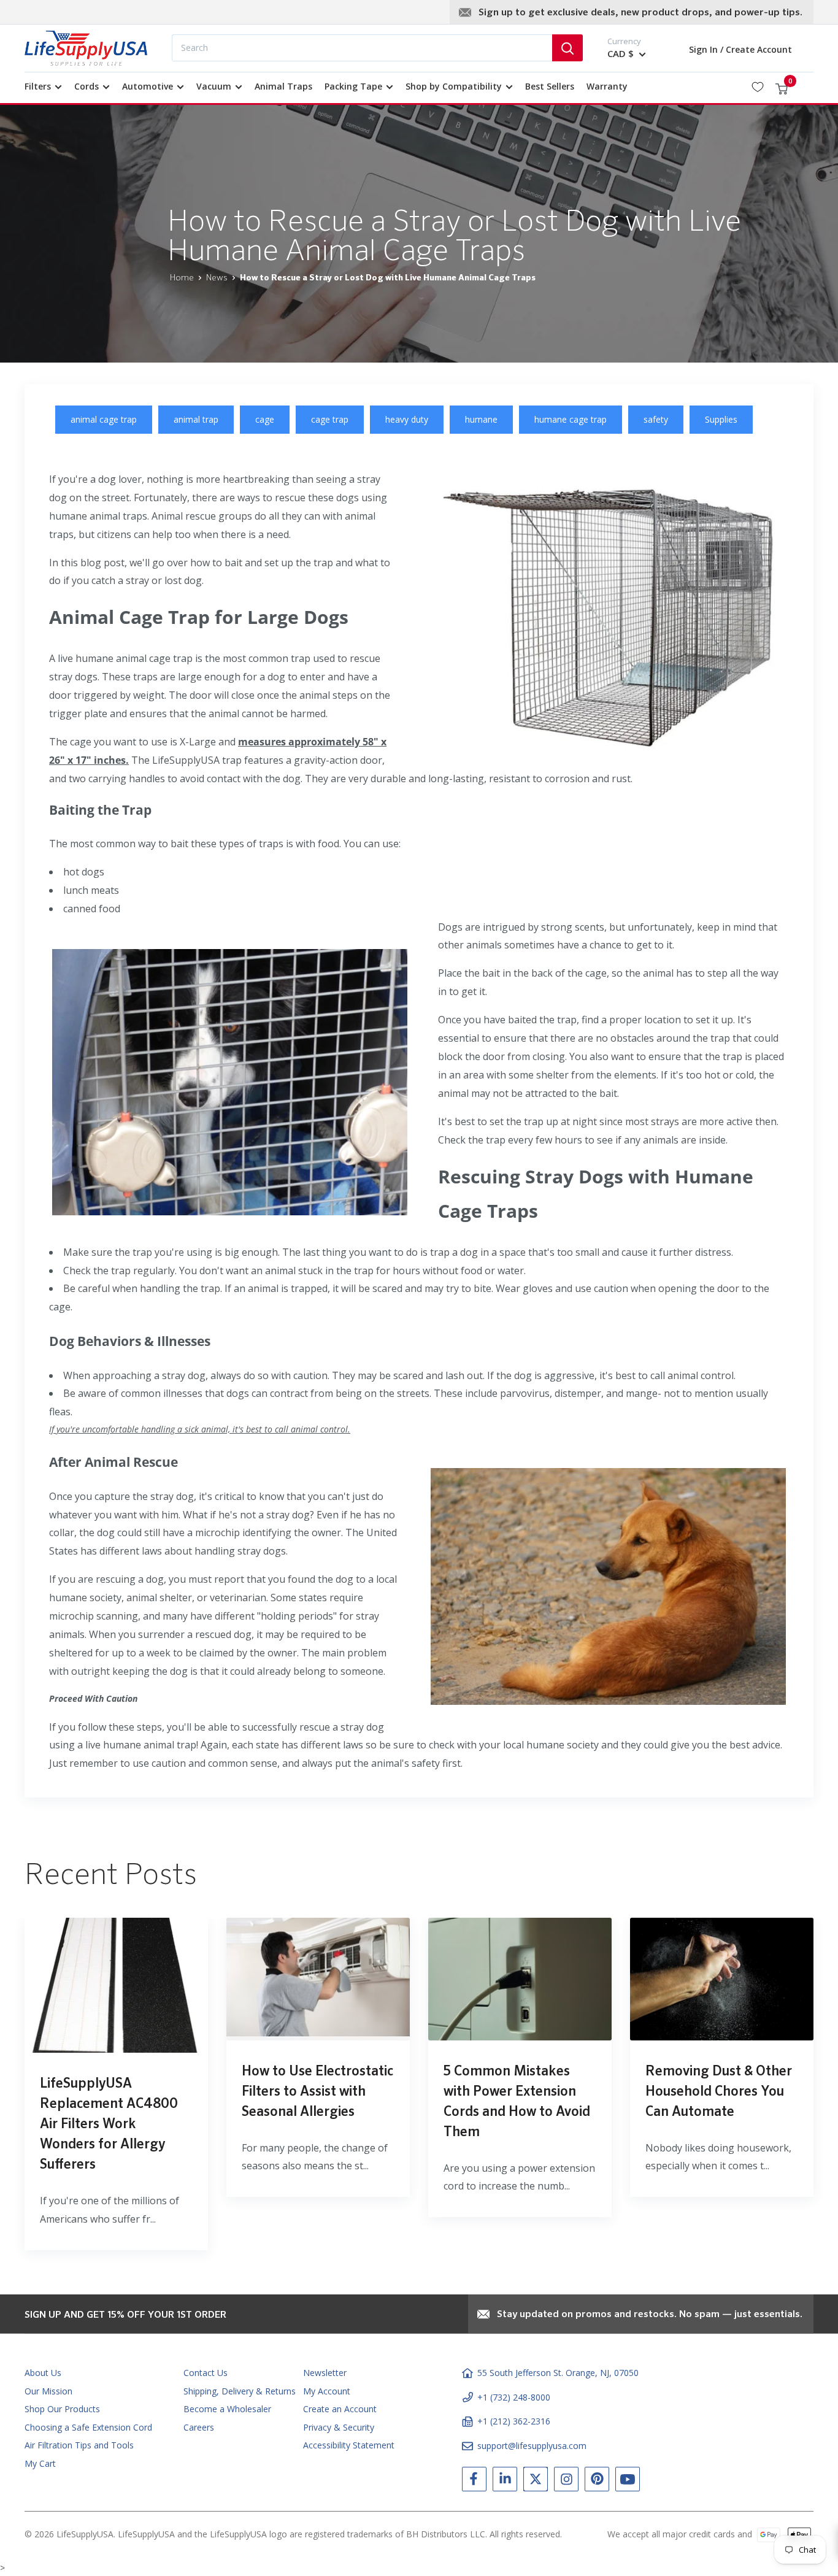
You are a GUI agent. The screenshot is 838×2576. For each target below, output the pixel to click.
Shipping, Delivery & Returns (240, 2391)
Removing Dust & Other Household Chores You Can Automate (719, 2092)
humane (481, 419)
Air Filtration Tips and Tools (79, 2445)
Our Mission (48, 2391)
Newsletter (325, 2373)
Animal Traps (283, 86)
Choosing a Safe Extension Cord (88, 2427)
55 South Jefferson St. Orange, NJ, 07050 (558, 2373)
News (217, 278)
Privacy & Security (339, 2427)
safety (656, 419)
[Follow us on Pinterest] (597, 2482)
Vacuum (214, 86)
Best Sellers (550, 86)
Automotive (148, 86)
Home (182, 278)
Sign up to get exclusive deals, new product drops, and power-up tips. (640, 13)
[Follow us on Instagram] (566, 2482)
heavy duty (407, 419)
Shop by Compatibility (454, 86)
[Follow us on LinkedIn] (505, 2482)
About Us (43, 2373)
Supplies (721, 419)
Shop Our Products (62, 2409)
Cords (86, 86)
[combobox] (362, 48)
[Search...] (567, 48)
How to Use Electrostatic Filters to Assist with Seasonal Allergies (317, 2092)
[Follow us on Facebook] (474, 2482)
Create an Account (340, 2409)
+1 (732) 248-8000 (514, 2397)
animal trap (196, 419)
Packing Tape (353, 86)
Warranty (607, 86)
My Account (327, 2391)
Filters (38, 86)
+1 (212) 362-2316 (514, 2421)
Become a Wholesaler (227, 2409)
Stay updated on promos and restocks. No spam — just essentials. (650, 2315)
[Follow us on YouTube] (628, 2482)
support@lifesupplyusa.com (532, 2446)
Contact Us (206, 2373)
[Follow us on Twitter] (536, 2482)
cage (265, 419)
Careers (199, 2427)
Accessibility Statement (349, 2445)
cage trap (330, 419)
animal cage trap (104, 419)
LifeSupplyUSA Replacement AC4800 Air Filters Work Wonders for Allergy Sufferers (109, 2124)
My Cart (40, 2463)
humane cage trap (571, 419)
